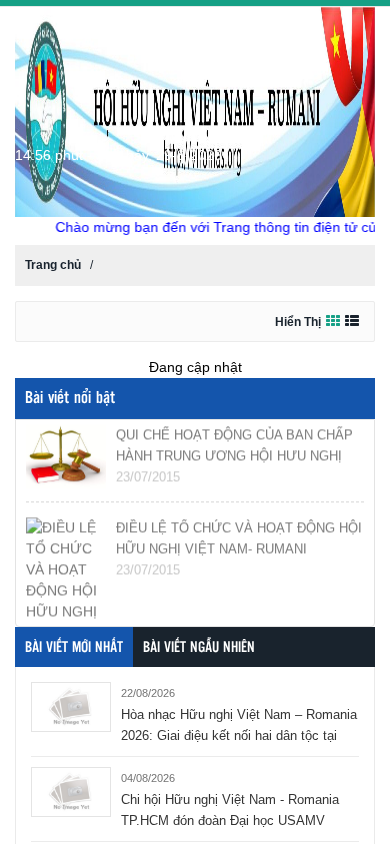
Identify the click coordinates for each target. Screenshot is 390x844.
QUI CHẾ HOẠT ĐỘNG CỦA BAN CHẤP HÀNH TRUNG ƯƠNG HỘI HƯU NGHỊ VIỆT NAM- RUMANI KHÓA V (234, 453)
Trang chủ (53, 265)
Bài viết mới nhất (74, 648)
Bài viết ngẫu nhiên (199, 648)
